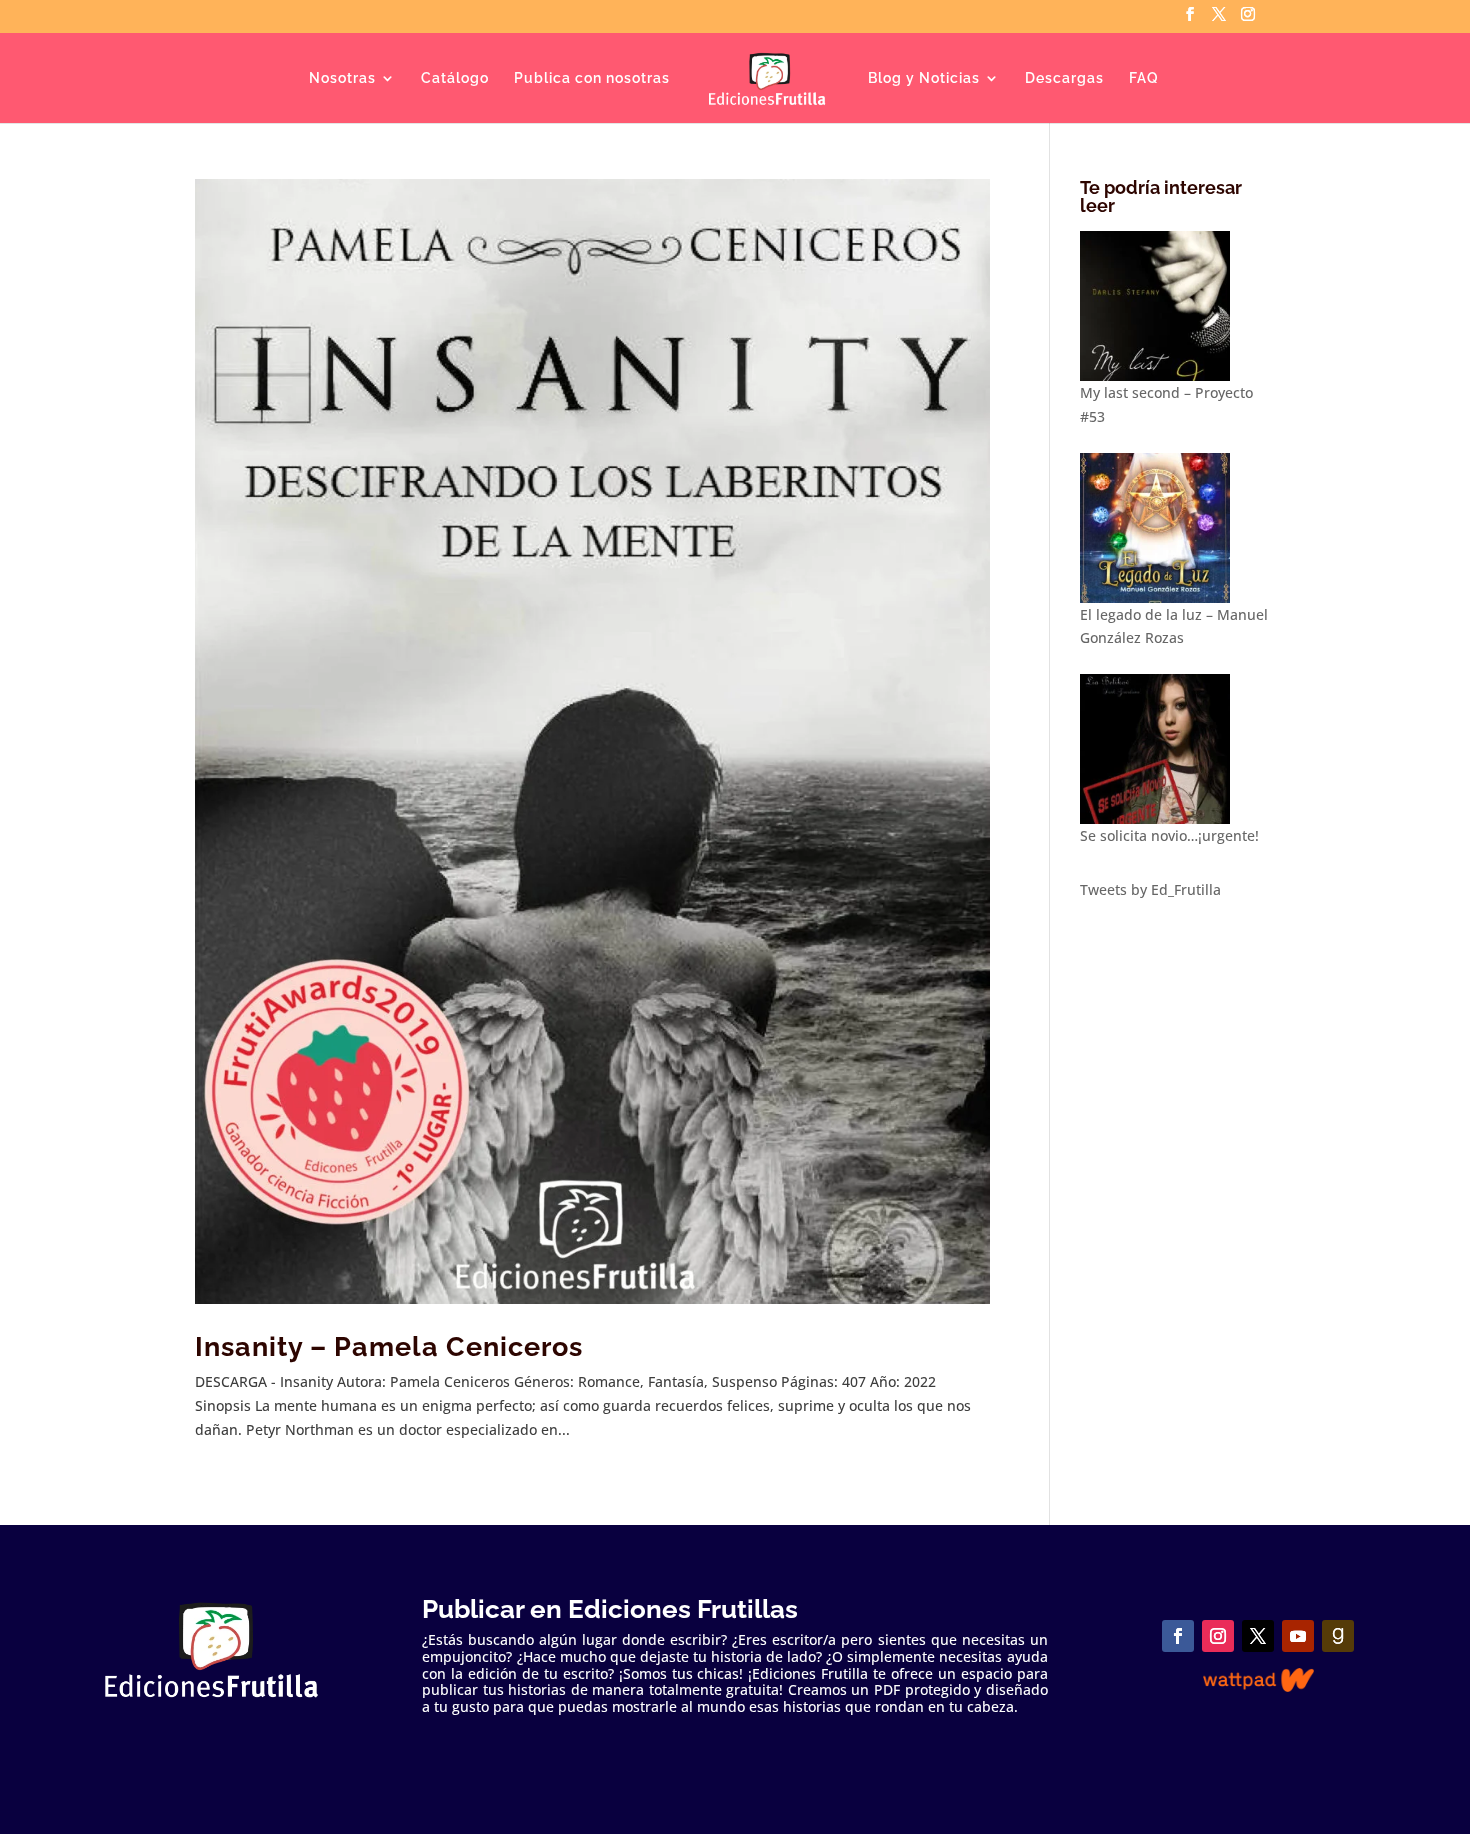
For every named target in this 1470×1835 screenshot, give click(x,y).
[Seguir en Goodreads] (1338, 1636)
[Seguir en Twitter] (1258, 1636)
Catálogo (455, 78)
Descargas (1064, 78)
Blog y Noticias (924, 78)
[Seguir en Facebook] (1178, 1636)
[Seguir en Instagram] (1218, 1636)
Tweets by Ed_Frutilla (1150, 889)
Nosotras (342, 78)
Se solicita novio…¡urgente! (1169, 835)
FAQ (1144, 78)
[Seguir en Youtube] (1298, 1636)
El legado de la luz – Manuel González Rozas (1174, 626)
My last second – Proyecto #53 (1166, 404)
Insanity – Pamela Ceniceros (389, 1346)
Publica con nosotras (592, 78)
